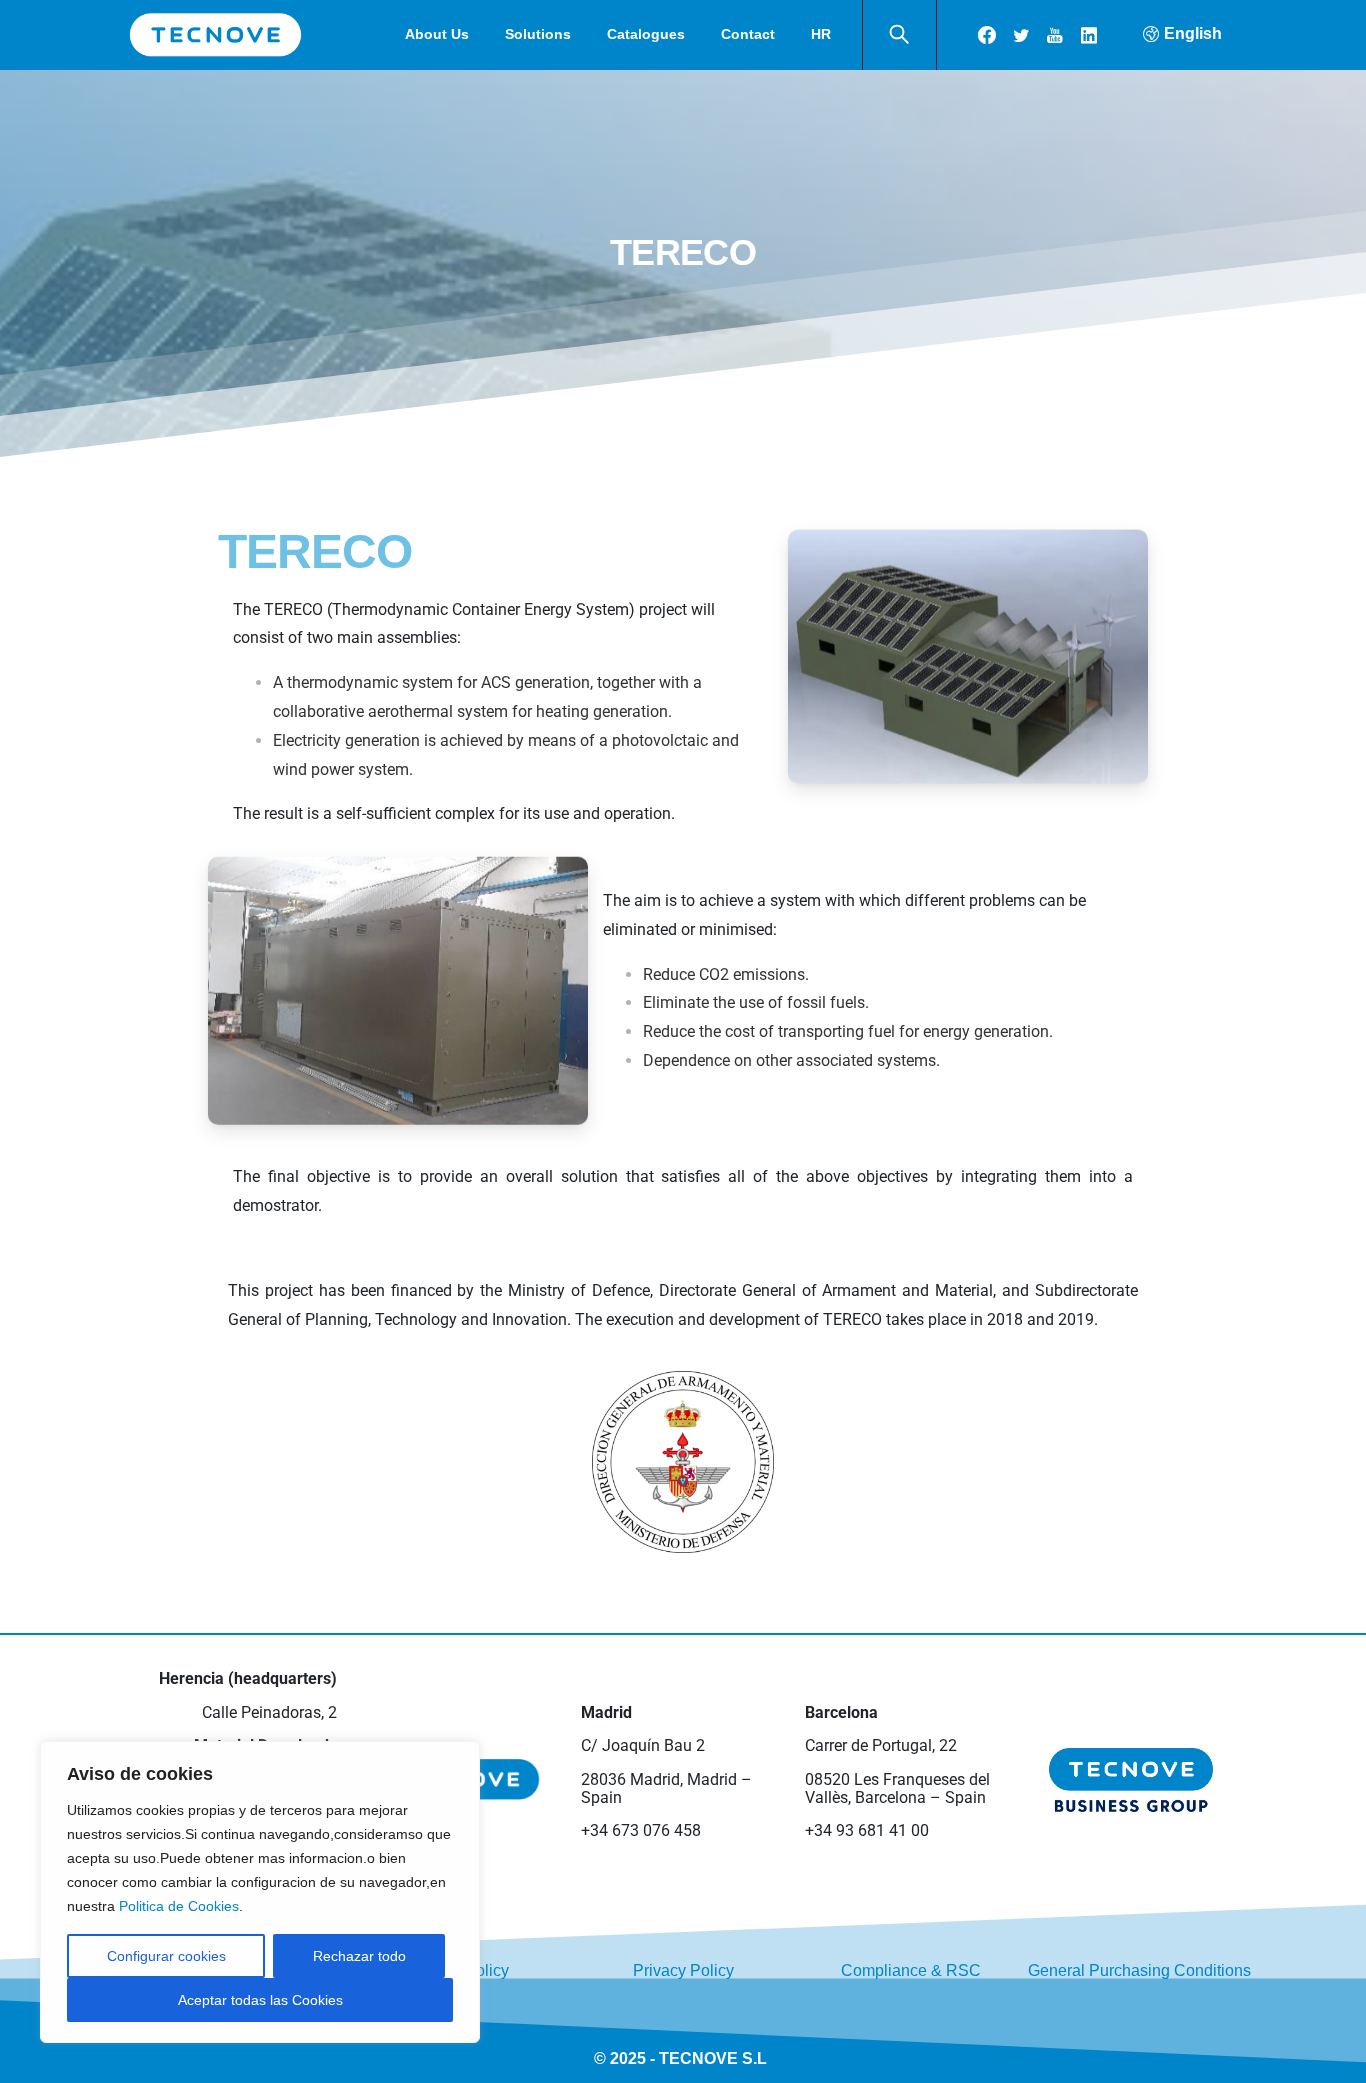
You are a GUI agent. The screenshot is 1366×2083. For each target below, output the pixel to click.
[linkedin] (1089, 35)
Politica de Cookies (179, 1906)
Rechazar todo (359, 1956)
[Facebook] (987, 35)
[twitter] (1021, 35)
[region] (260, 1892)
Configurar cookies (166, 1956)
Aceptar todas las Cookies (260, 2000)
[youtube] (1055, 35)
